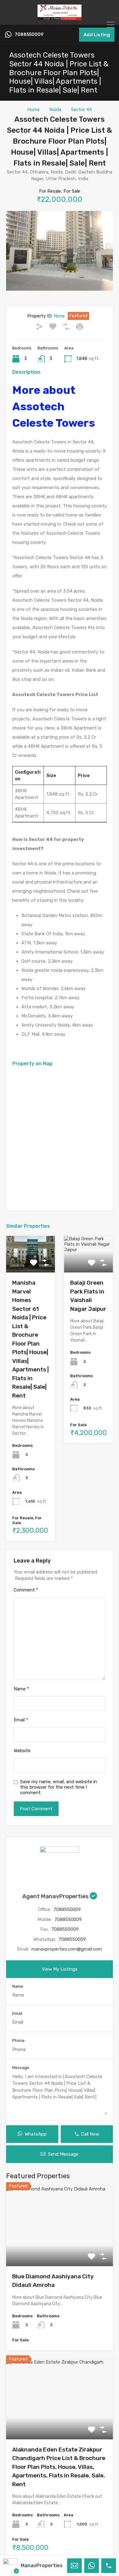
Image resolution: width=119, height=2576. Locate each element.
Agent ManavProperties (56, 1896)
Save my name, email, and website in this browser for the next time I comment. (59, 1787)
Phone (18, 2041)
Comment (26, 1590)
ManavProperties (42, 2565)
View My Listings (60, 1969)
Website (22, 1751)
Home (33, 110)
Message (21, 2068)
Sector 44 (81, 110)
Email (21, 1720)
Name (21, 1689)
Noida (55, 110)
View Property (60, 2250)
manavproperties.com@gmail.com (67, 1949)
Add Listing (97, 35)
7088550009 (29, 35)
